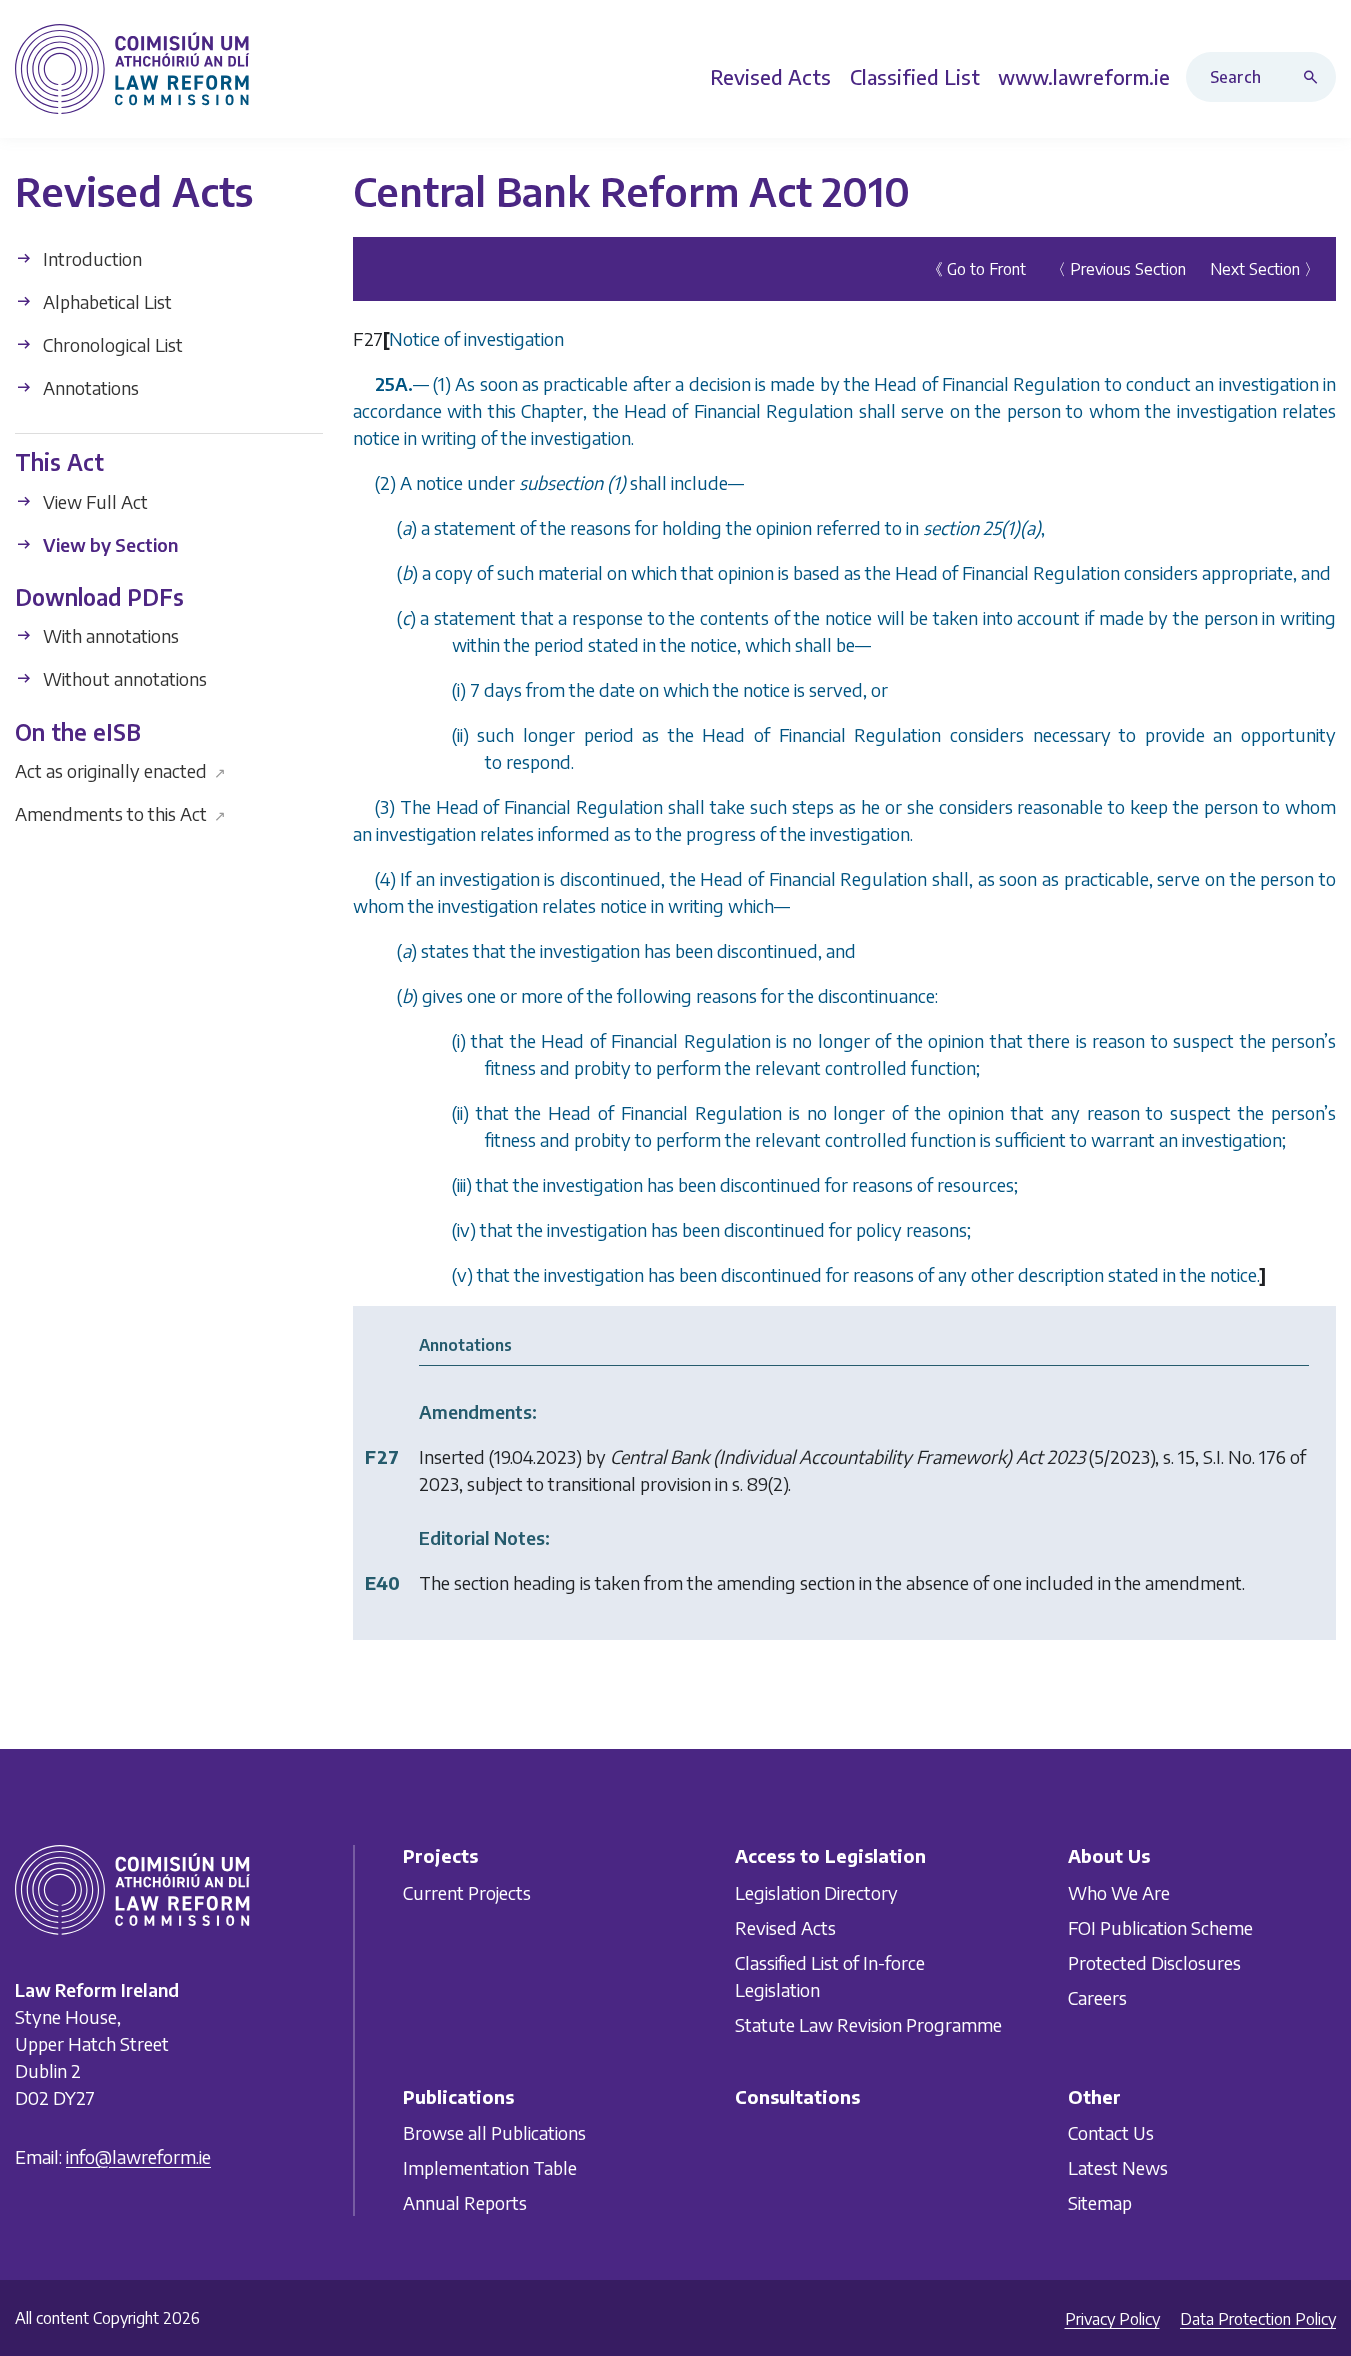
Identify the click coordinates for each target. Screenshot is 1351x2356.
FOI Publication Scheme (1160, 1927)
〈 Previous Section (1118, 269)
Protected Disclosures (1154, 1962)
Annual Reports (465, 2202)
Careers (1097, 1997)
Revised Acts (785, 1927)
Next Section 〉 (1265, 269)
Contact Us (1111, 2132)
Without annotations (123, 678)
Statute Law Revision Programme (868, 2024)
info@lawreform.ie (138, 2156)
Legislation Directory (816, 1892)
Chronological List (111, 344)
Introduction (90, 258)
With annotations (109, 635)
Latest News (1118, 2167)
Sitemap (1100, 2202)
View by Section (108, 543)
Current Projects (467, 1892)
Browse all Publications (494, 2132)
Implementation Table (490, 2167)
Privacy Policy (1112, 2319)
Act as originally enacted (120, 770)
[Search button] (1315, 77)
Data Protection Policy (1258, 2319)
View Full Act (93, 500)
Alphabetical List (105, 301)
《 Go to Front (976, 269)
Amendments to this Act (120, 813)
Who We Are (1119, 1892)
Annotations (89, 387)
